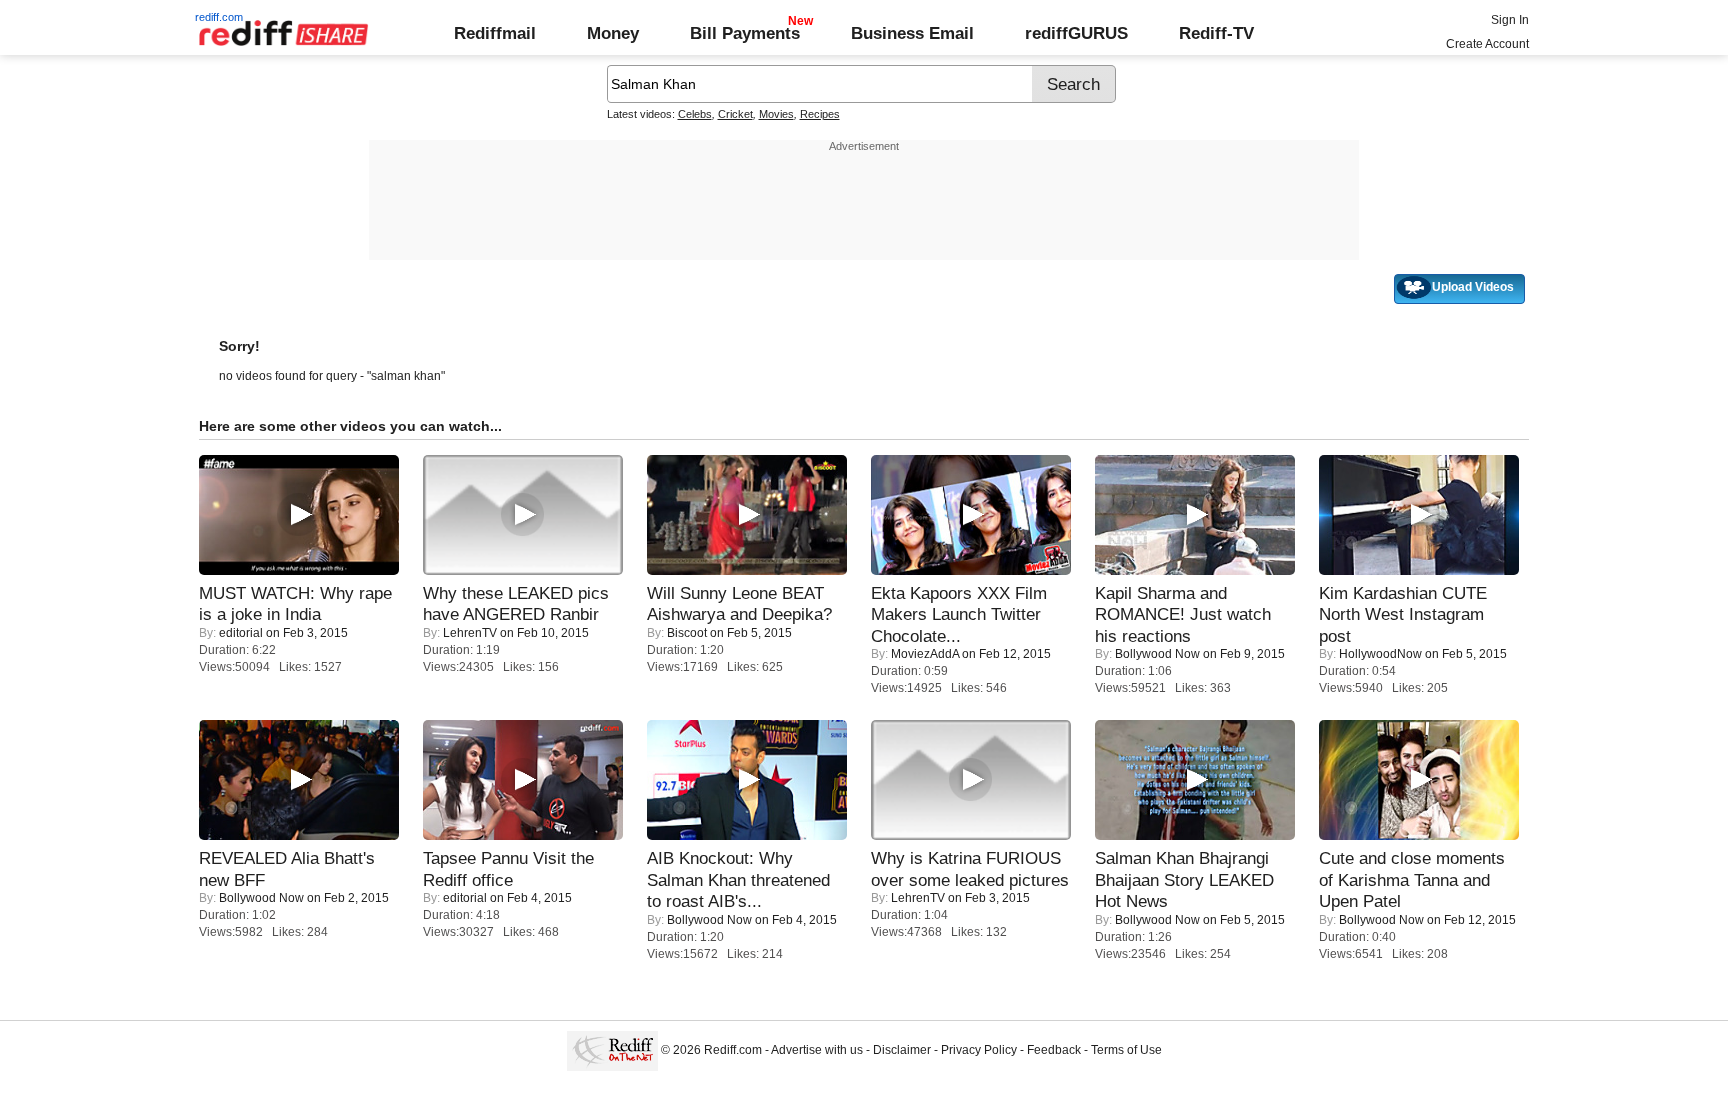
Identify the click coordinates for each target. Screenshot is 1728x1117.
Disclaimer (902, 1050)
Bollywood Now (1157, 654)
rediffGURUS (1076, 33)
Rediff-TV (1216, 33)
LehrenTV (470, 633)
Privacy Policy (979, 1050)
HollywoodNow (1380, 654)
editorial (241, 633)
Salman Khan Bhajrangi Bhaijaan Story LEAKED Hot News (1184, 879)
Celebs (695, 114)
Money (613, 33)
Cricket (735, 114)
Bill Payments (745, 33)
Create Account (1487, 44)
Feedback (1054, 1050)
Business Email (912, 33)
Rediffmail (495, 33)
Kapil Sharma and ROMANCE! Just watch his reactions (1183, 614)
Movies (776, 114)
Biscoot (687, 633)
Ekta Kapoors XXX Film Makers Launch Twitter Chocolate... (959, 614)
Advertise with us (817, 1050)
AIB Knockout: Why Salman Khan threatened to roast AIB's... (738, 879)
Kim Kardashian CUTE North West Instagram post (1403, 614)
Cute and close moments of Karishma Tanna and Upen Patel (1412, 879)
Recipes (820, 114)
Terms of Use (1126, 1050)
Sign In (1510, 20)
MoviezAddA (925, 654)
